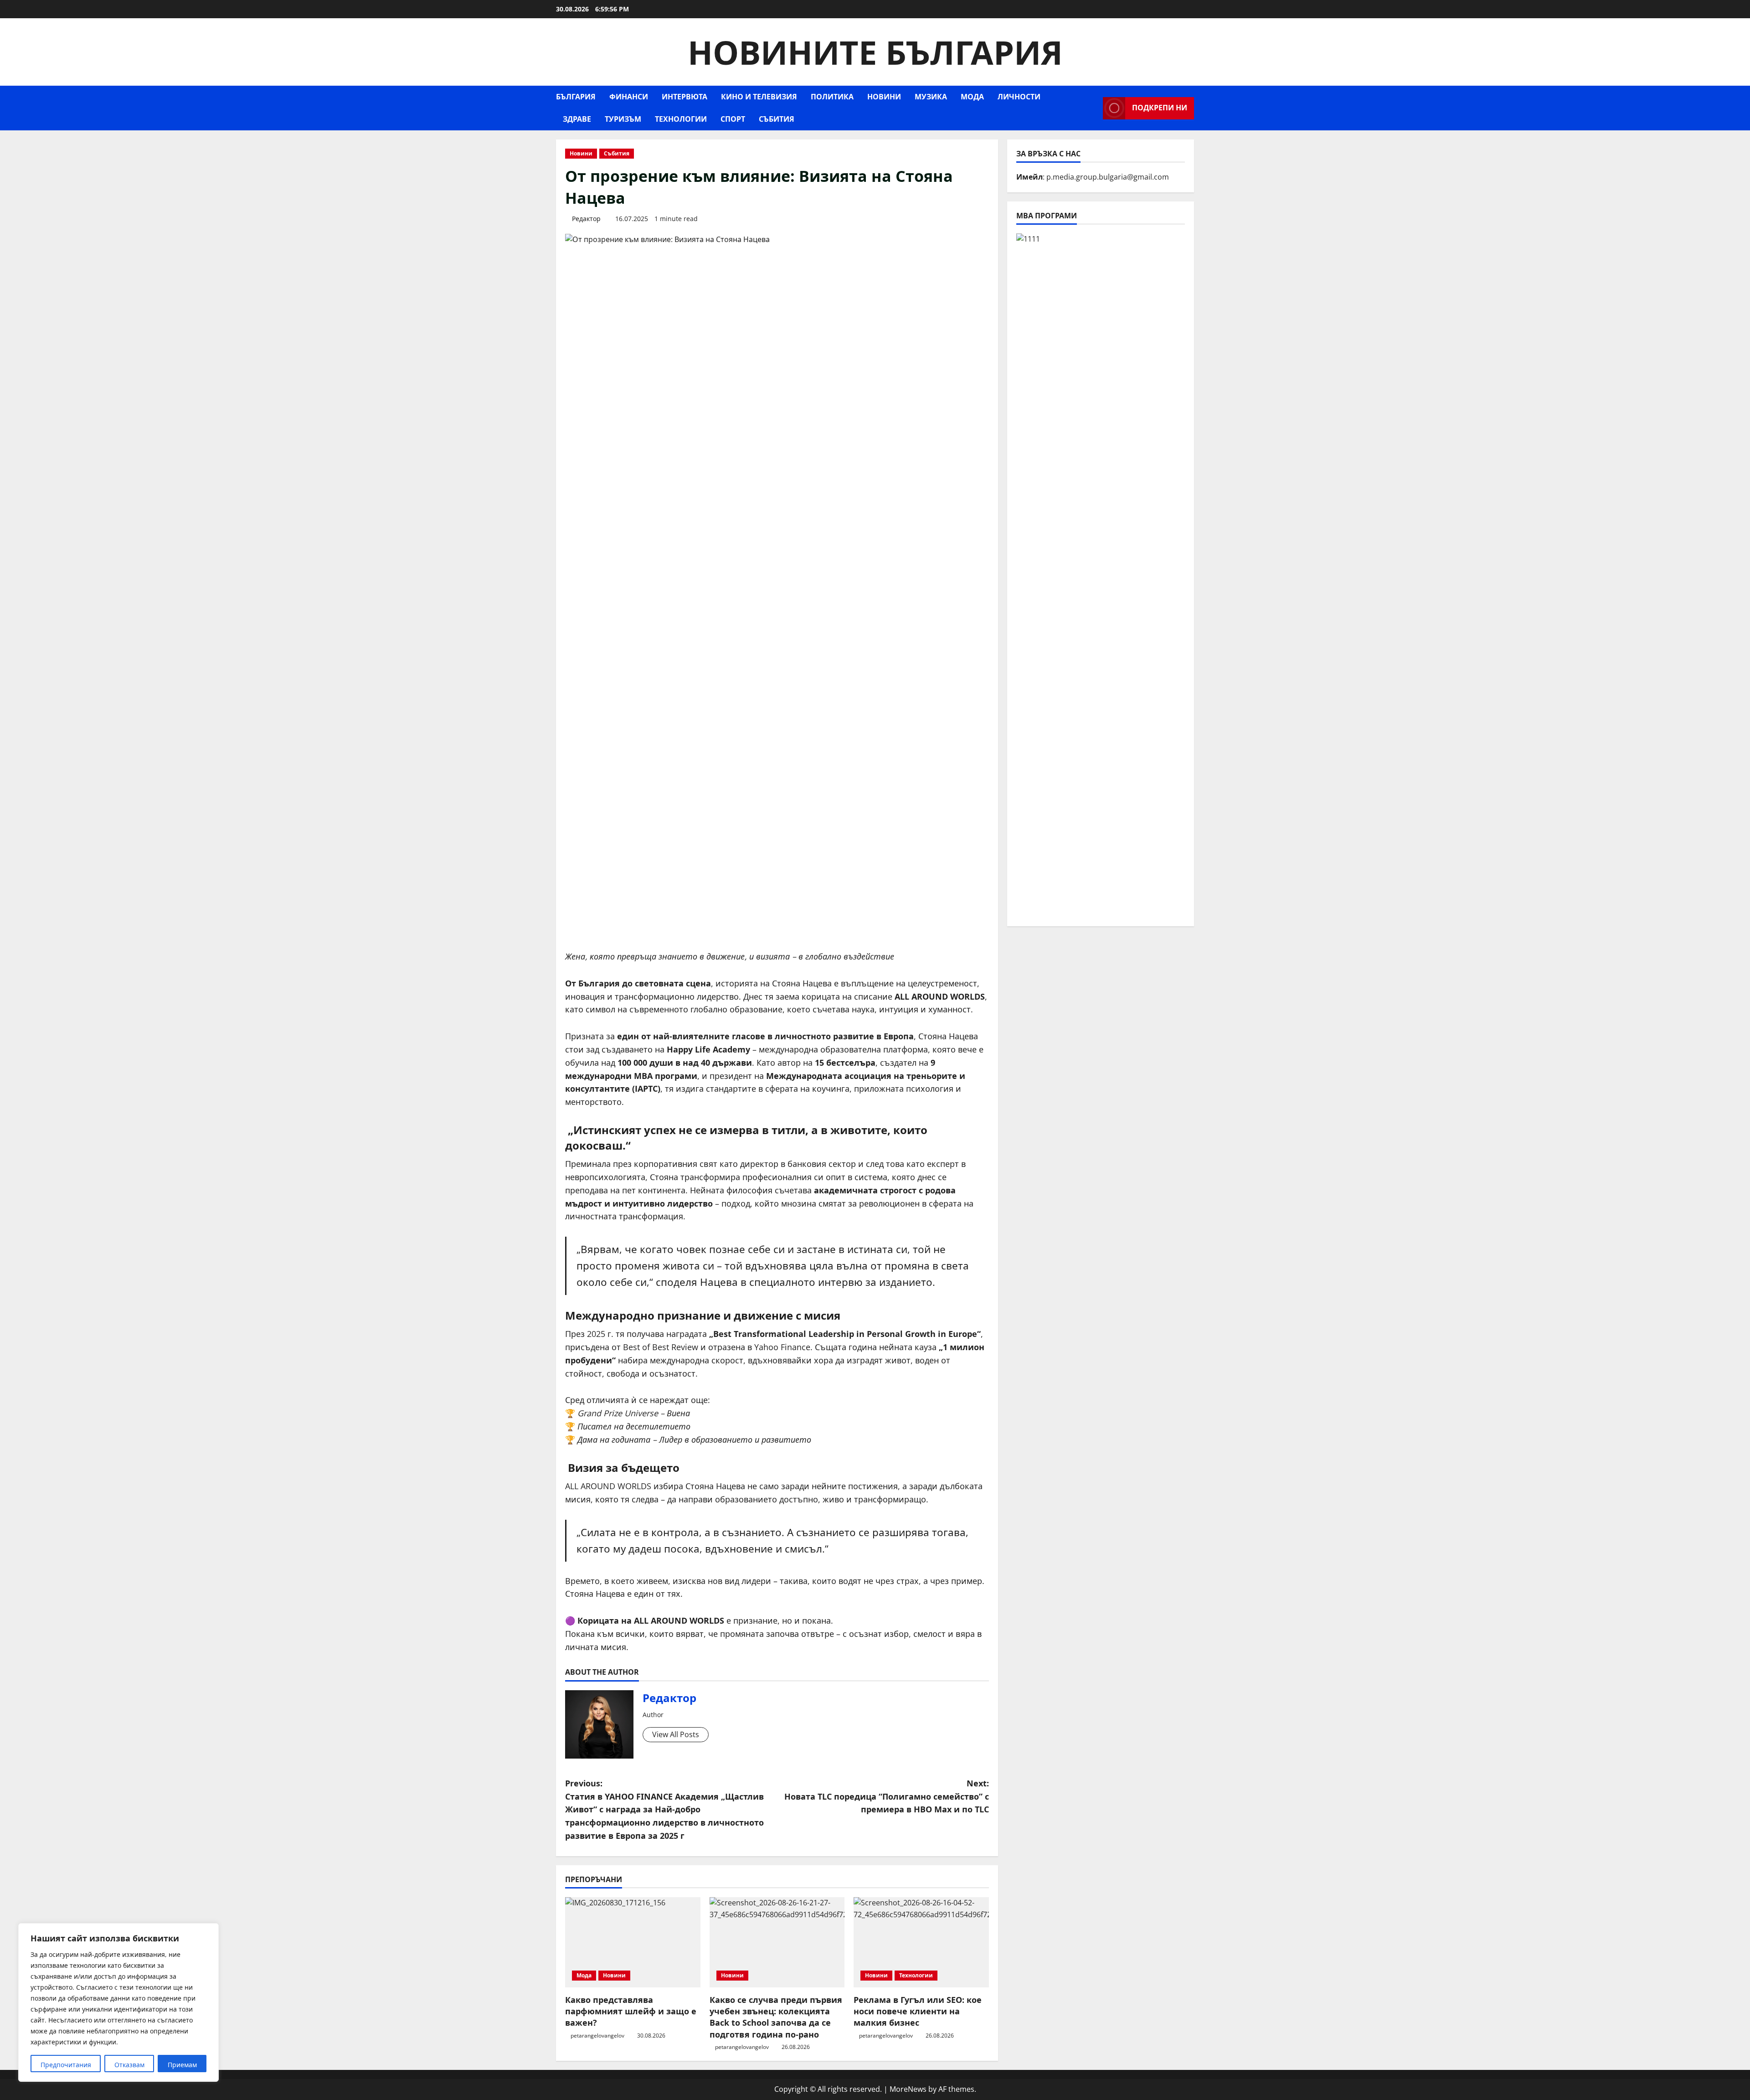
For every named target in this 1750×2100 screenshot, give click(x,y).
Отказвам (129, 2065)
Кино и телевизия (759, 97)
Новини (884, 97)
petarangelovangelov (597, 2036)
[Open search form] (1093, 108)
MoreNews (908, 2089)
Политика (832, 97)
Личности (1019, 97)
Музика (931, 97)
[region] (118, 2002)
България (576, 97)
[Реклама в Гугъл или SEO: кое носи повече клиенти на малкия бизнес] (921, 1942)
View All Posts (676, 1734)
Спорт (733, 119)
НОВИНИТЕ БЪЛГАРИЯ (875, 52)
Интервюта (685, 97)
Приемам (182, 2065)
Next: (887, 1796)
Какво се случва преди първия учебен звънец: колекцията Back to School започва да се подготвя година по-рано (776, 2017)
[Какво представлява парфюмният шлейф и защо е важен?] (633, 1942)
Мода (972, 97)
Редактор (586, 219)
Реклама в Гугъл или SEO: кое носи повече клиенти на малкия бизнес (918, 2011)
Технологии (681, 119)
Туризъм (623, 119)
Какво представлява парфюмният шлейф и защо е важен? (631, 2011)
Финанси (629, 97)
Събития (777, 119)
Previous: (664, 1809)
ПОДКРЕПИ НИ (1160, 108)
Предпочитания (66, 2065)
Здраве (577, 119)
